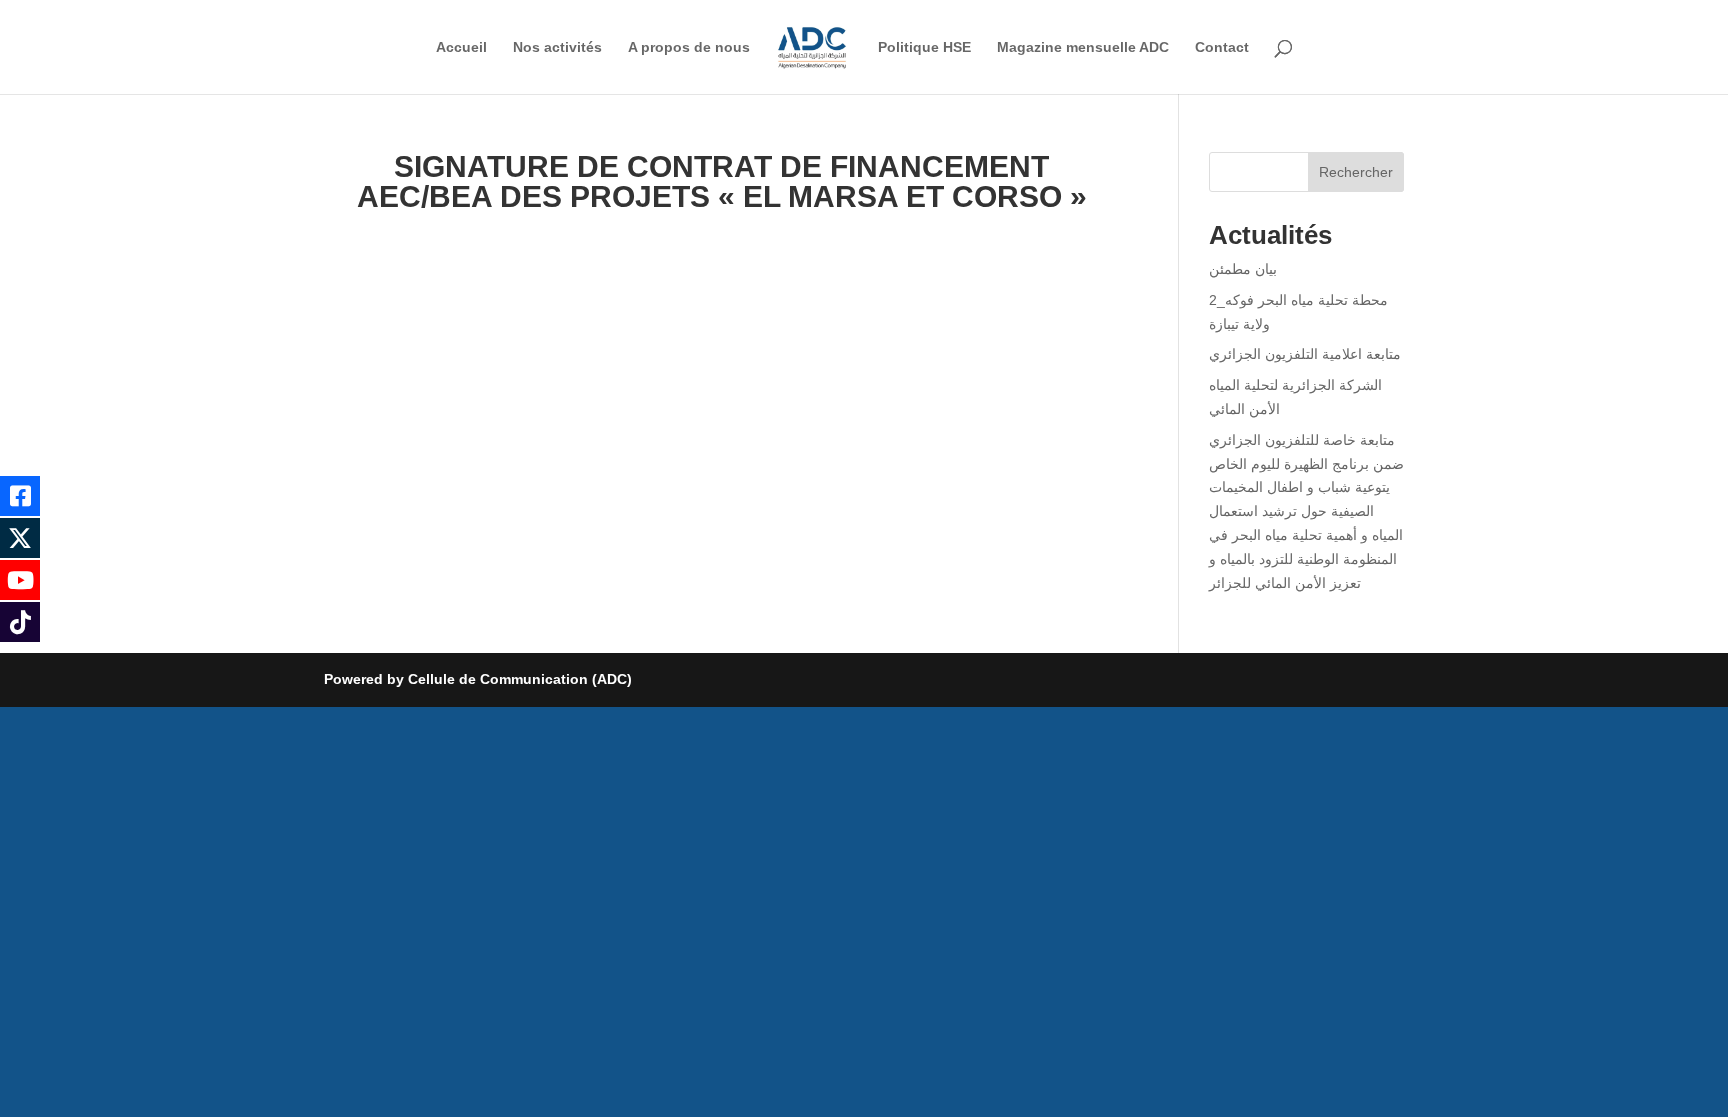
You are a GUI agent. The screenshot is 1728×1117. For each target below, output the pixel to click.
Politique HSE (924, 47)
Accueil (461, 47)
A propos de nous (689, 47)
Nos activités (557, 47)
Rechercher (1356, 172)
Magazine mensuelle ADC (1083, 47)
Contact (1222, 47)
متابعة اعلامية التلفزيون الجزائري (1305, 354)
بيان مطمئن (1243, 269)
